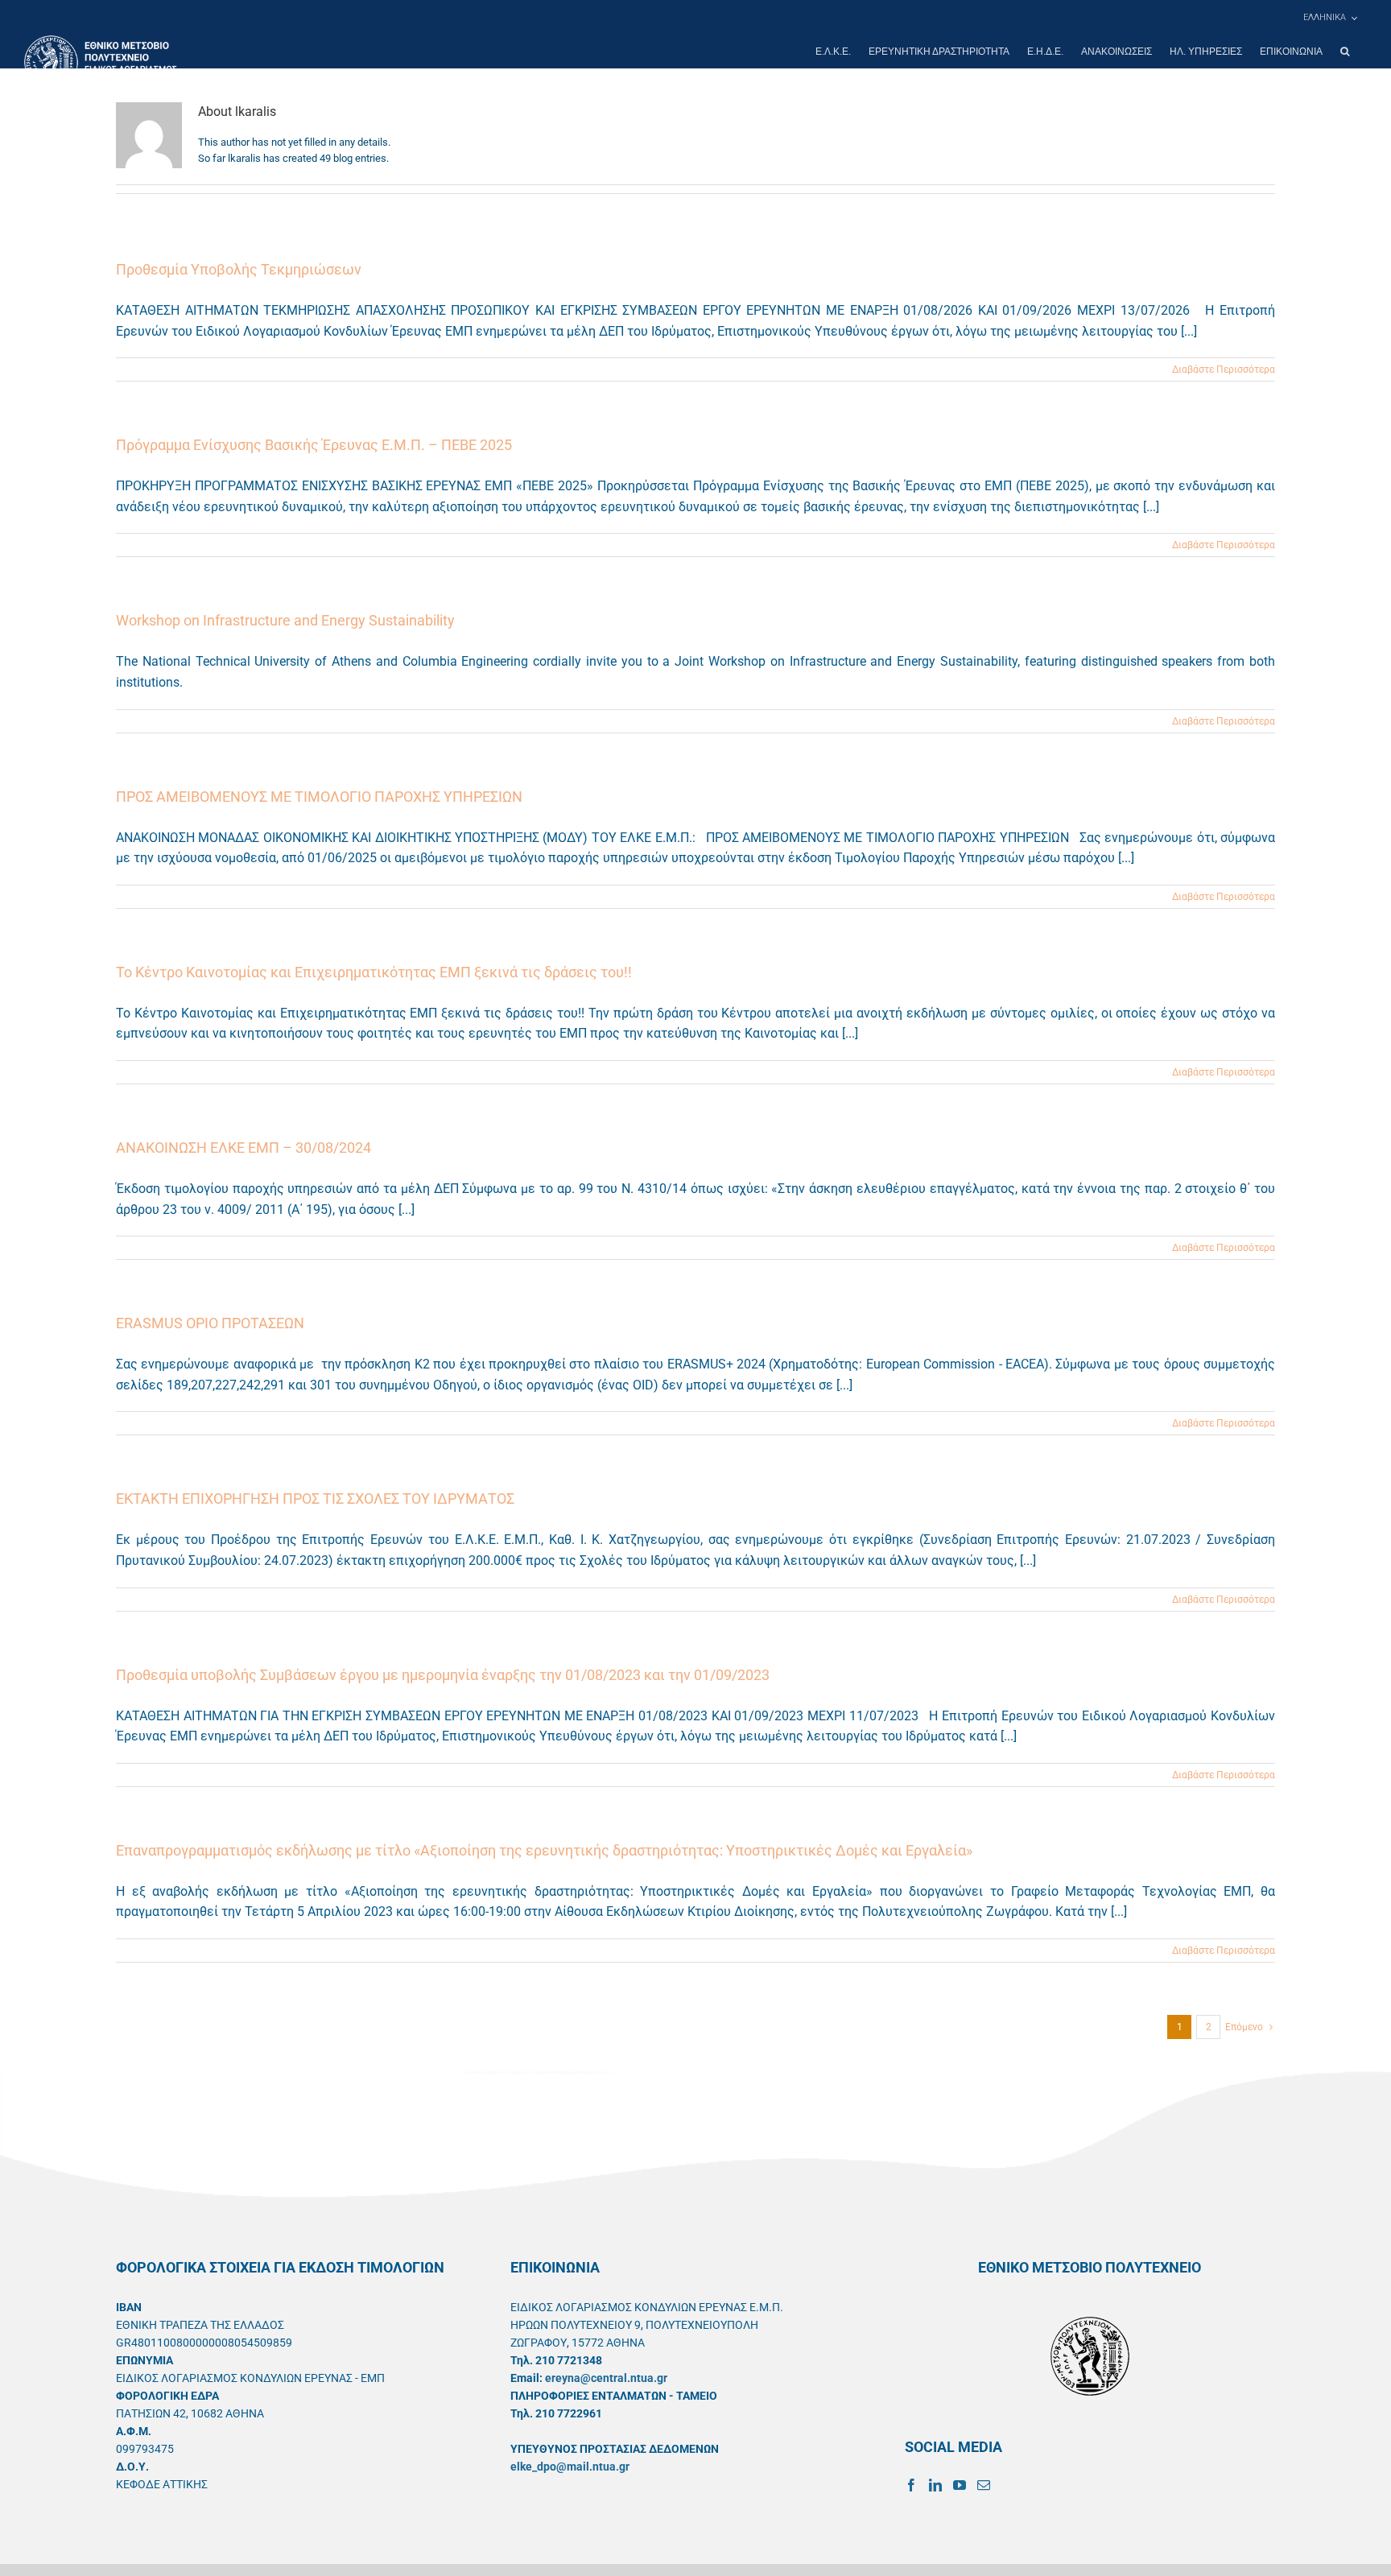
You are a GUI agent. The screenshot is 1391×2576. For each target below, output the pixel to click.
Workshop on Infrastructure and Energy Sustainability (285, 620)
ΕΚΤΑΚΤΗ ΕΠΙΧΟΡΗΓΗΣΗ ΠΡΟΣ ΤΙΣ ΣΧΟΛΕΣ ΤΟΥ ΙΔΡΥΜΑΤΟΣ (315, 1499)
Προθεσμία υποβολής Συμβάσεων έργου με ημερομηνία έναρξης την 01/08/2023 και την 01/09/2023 (443, 1675)
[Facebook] (911, 2485)
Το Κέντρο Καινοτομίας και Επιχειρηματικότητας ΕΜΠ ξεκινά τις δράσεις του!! (374, 972)
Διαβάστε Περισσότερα (1224, 369)
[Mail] (984, 2485)
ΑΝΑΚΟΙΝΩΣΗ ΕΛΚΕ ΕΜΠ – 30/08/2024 (244, 1148)
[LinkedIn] (935, 2485)
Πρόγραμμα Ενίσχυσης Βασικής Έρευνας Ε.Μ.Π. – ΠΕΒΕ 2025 (314, 445)
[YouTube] (960, 2485)
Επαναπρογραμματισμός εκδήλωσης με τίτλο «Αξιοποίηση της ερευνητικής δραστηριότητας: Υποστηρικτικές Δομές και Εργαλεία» (544, 1850)
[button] (1345, 52)
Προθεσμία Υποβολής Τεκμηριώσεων (239, 269)
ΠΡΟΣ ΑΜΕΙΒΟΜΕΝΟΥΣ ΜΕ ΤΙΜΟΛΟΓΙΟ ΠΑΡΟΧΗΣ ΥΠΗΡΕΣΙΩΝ (319, 797)
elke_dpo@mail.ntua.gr (570, 2467)
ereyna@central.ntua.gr (606, 2378)
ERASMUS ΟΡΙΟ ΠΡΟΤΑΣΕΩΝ (210, 1323)
